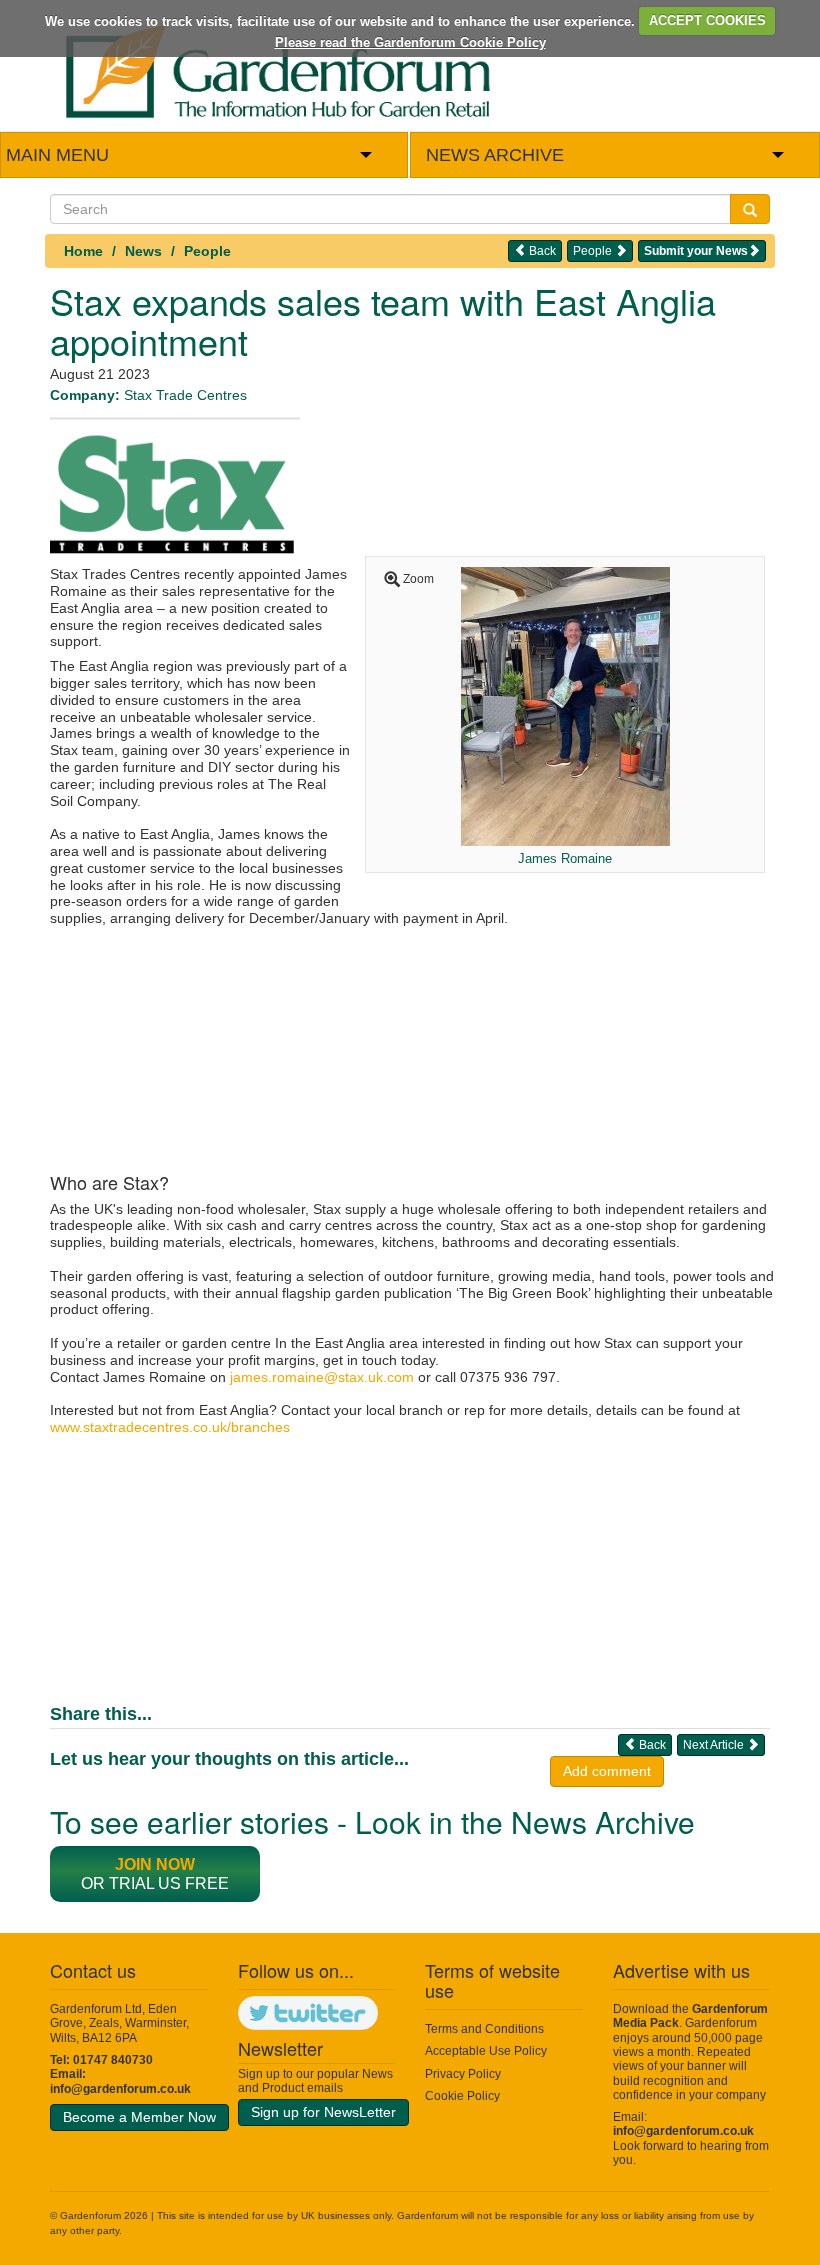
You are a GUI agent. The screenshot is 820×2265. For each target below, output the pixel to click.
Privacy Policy (463, 2074)
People (207, 251)
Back (541, 251)
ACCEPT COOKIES (707, 20)
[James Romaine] (565, 705)
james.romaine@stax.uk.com (322, 1377)
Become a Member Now (139, 2117)
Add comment (607, 1771)
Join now (155, 1864)
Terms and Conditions (484, 2029)
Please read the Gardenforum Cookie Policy (410, 42)
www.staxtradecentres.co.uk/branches (170, 1427)
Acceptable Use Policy (486, 2051)
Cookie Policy (462, 2096)
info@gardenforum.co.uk (120, 2089)
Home (83, 251)
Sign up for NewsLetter (323, 2112)
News (143, 251)
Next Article (715, 1745)
